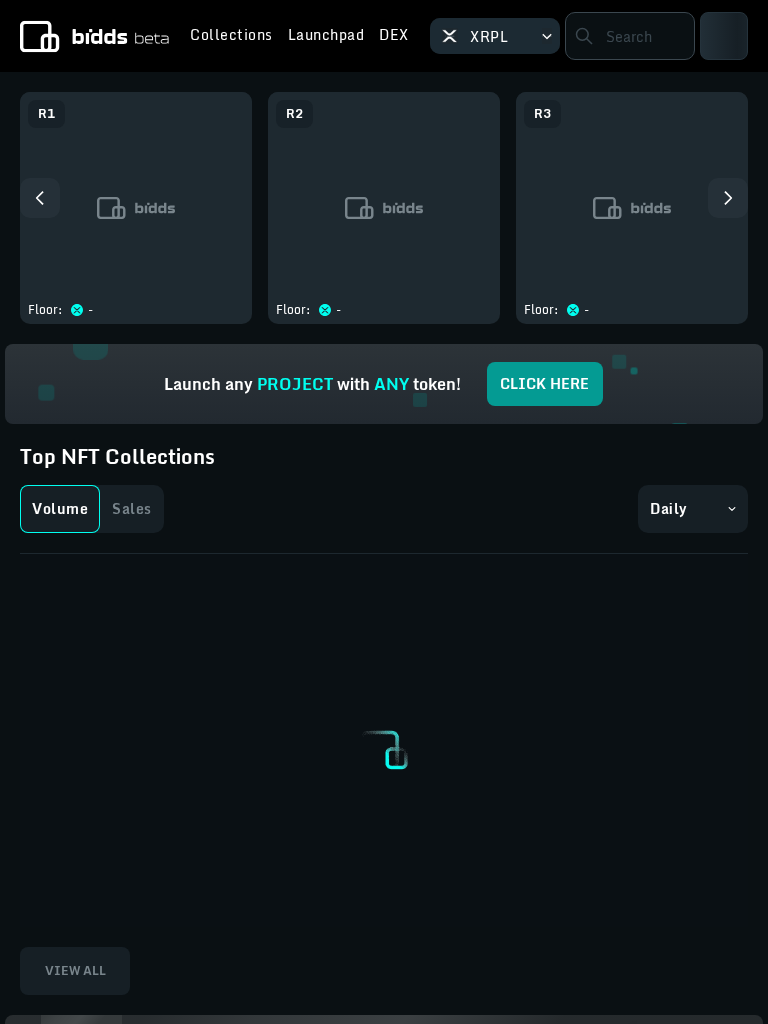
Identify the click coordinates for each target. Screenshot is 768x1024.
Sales (132, 508)
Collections (231, 37)
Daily (669, 508)
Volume (60, 508)
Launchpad (326, 37)
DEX (394, 37)
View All (75, 970)
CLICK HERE (544, 383)
